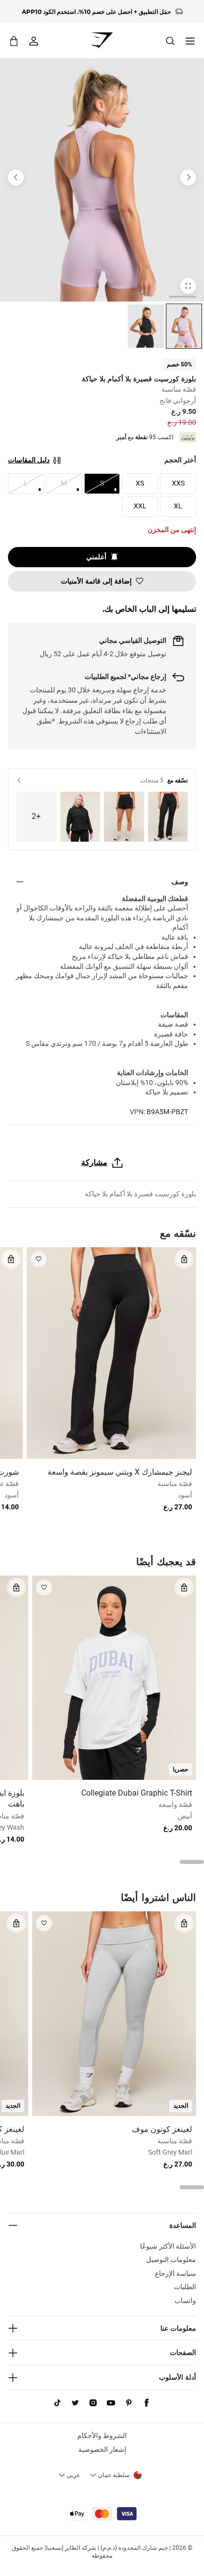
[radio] (184, 326)
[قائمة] (190, 41)
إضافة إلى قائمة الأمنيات (96, 581)
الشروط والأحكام (102, 2436)
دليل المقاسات (29, 460)
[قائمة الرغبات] (39, 1259)
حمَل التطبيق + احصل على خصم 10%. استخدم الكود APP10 (96, 7)
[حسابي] (34, 41)
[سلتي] (14, 41)
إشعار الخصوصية (102, 2449)
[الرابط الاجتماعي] (147, 2403)
